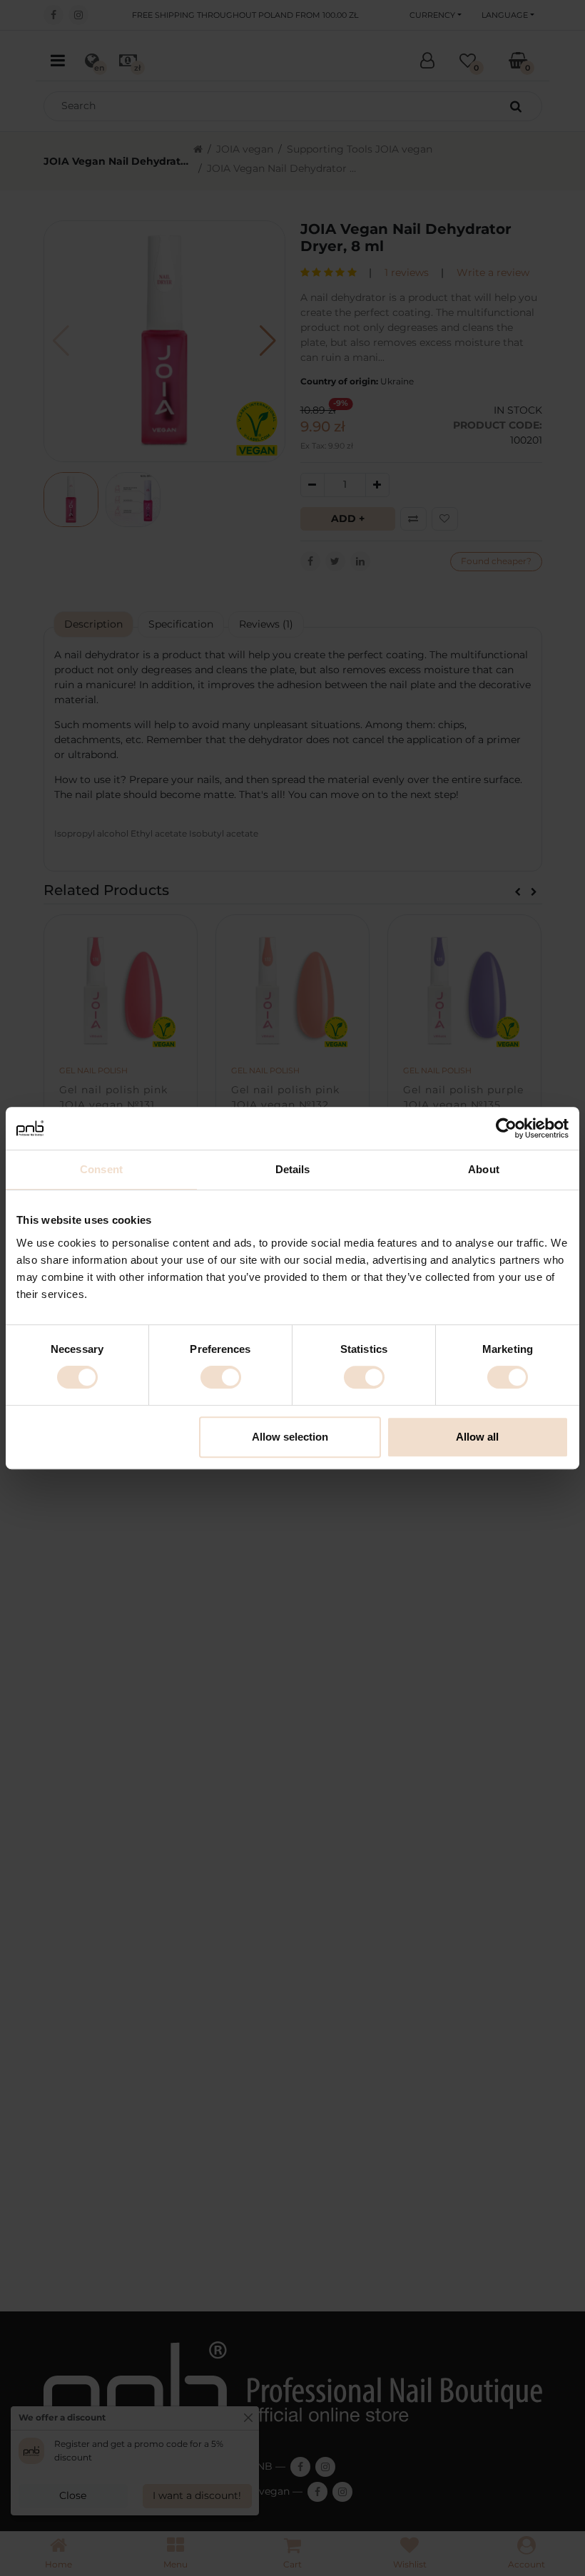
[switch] (221, 1377)
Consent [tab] (101, 1169)
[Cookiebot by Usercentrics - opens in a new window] (506, 1128)
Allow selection (290, 1437)
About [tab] (484, 1169)
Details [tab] (293, 1169)
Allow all (477, 1437)
